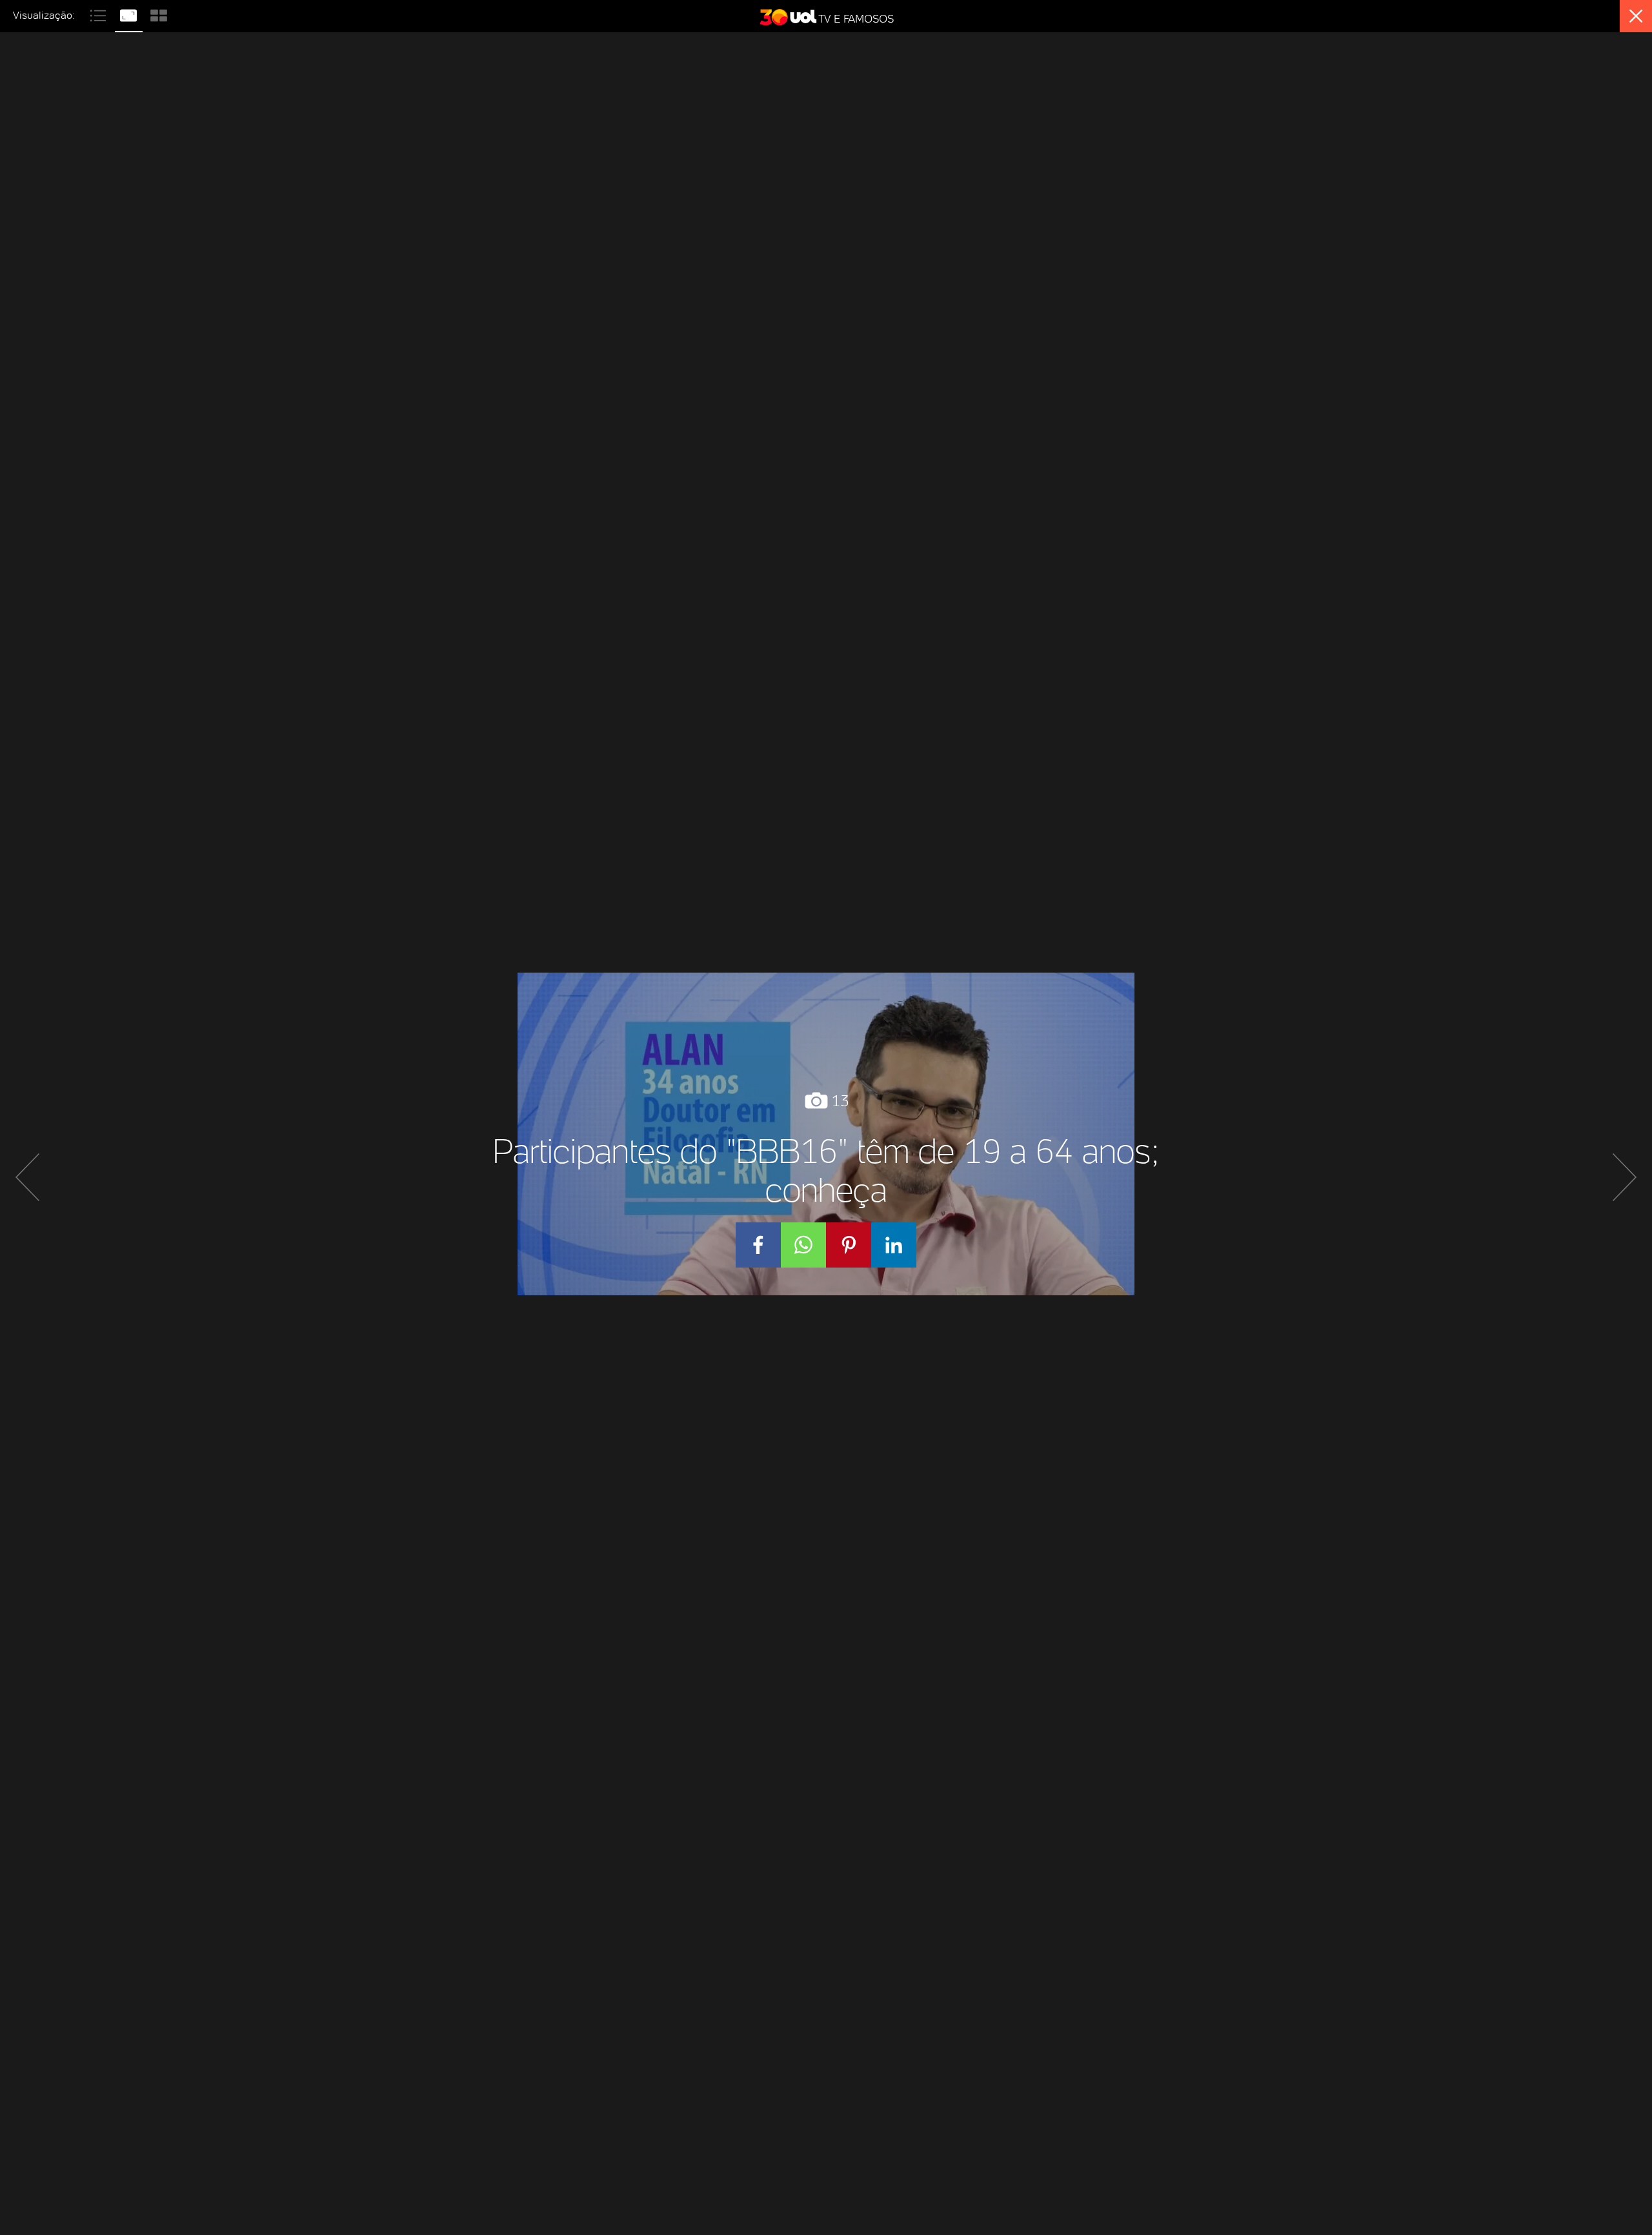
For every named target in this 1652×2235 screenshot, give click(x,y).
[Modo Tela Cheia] (130, 14)
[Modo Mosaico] (159, 14)
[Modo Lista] (100, 14)
